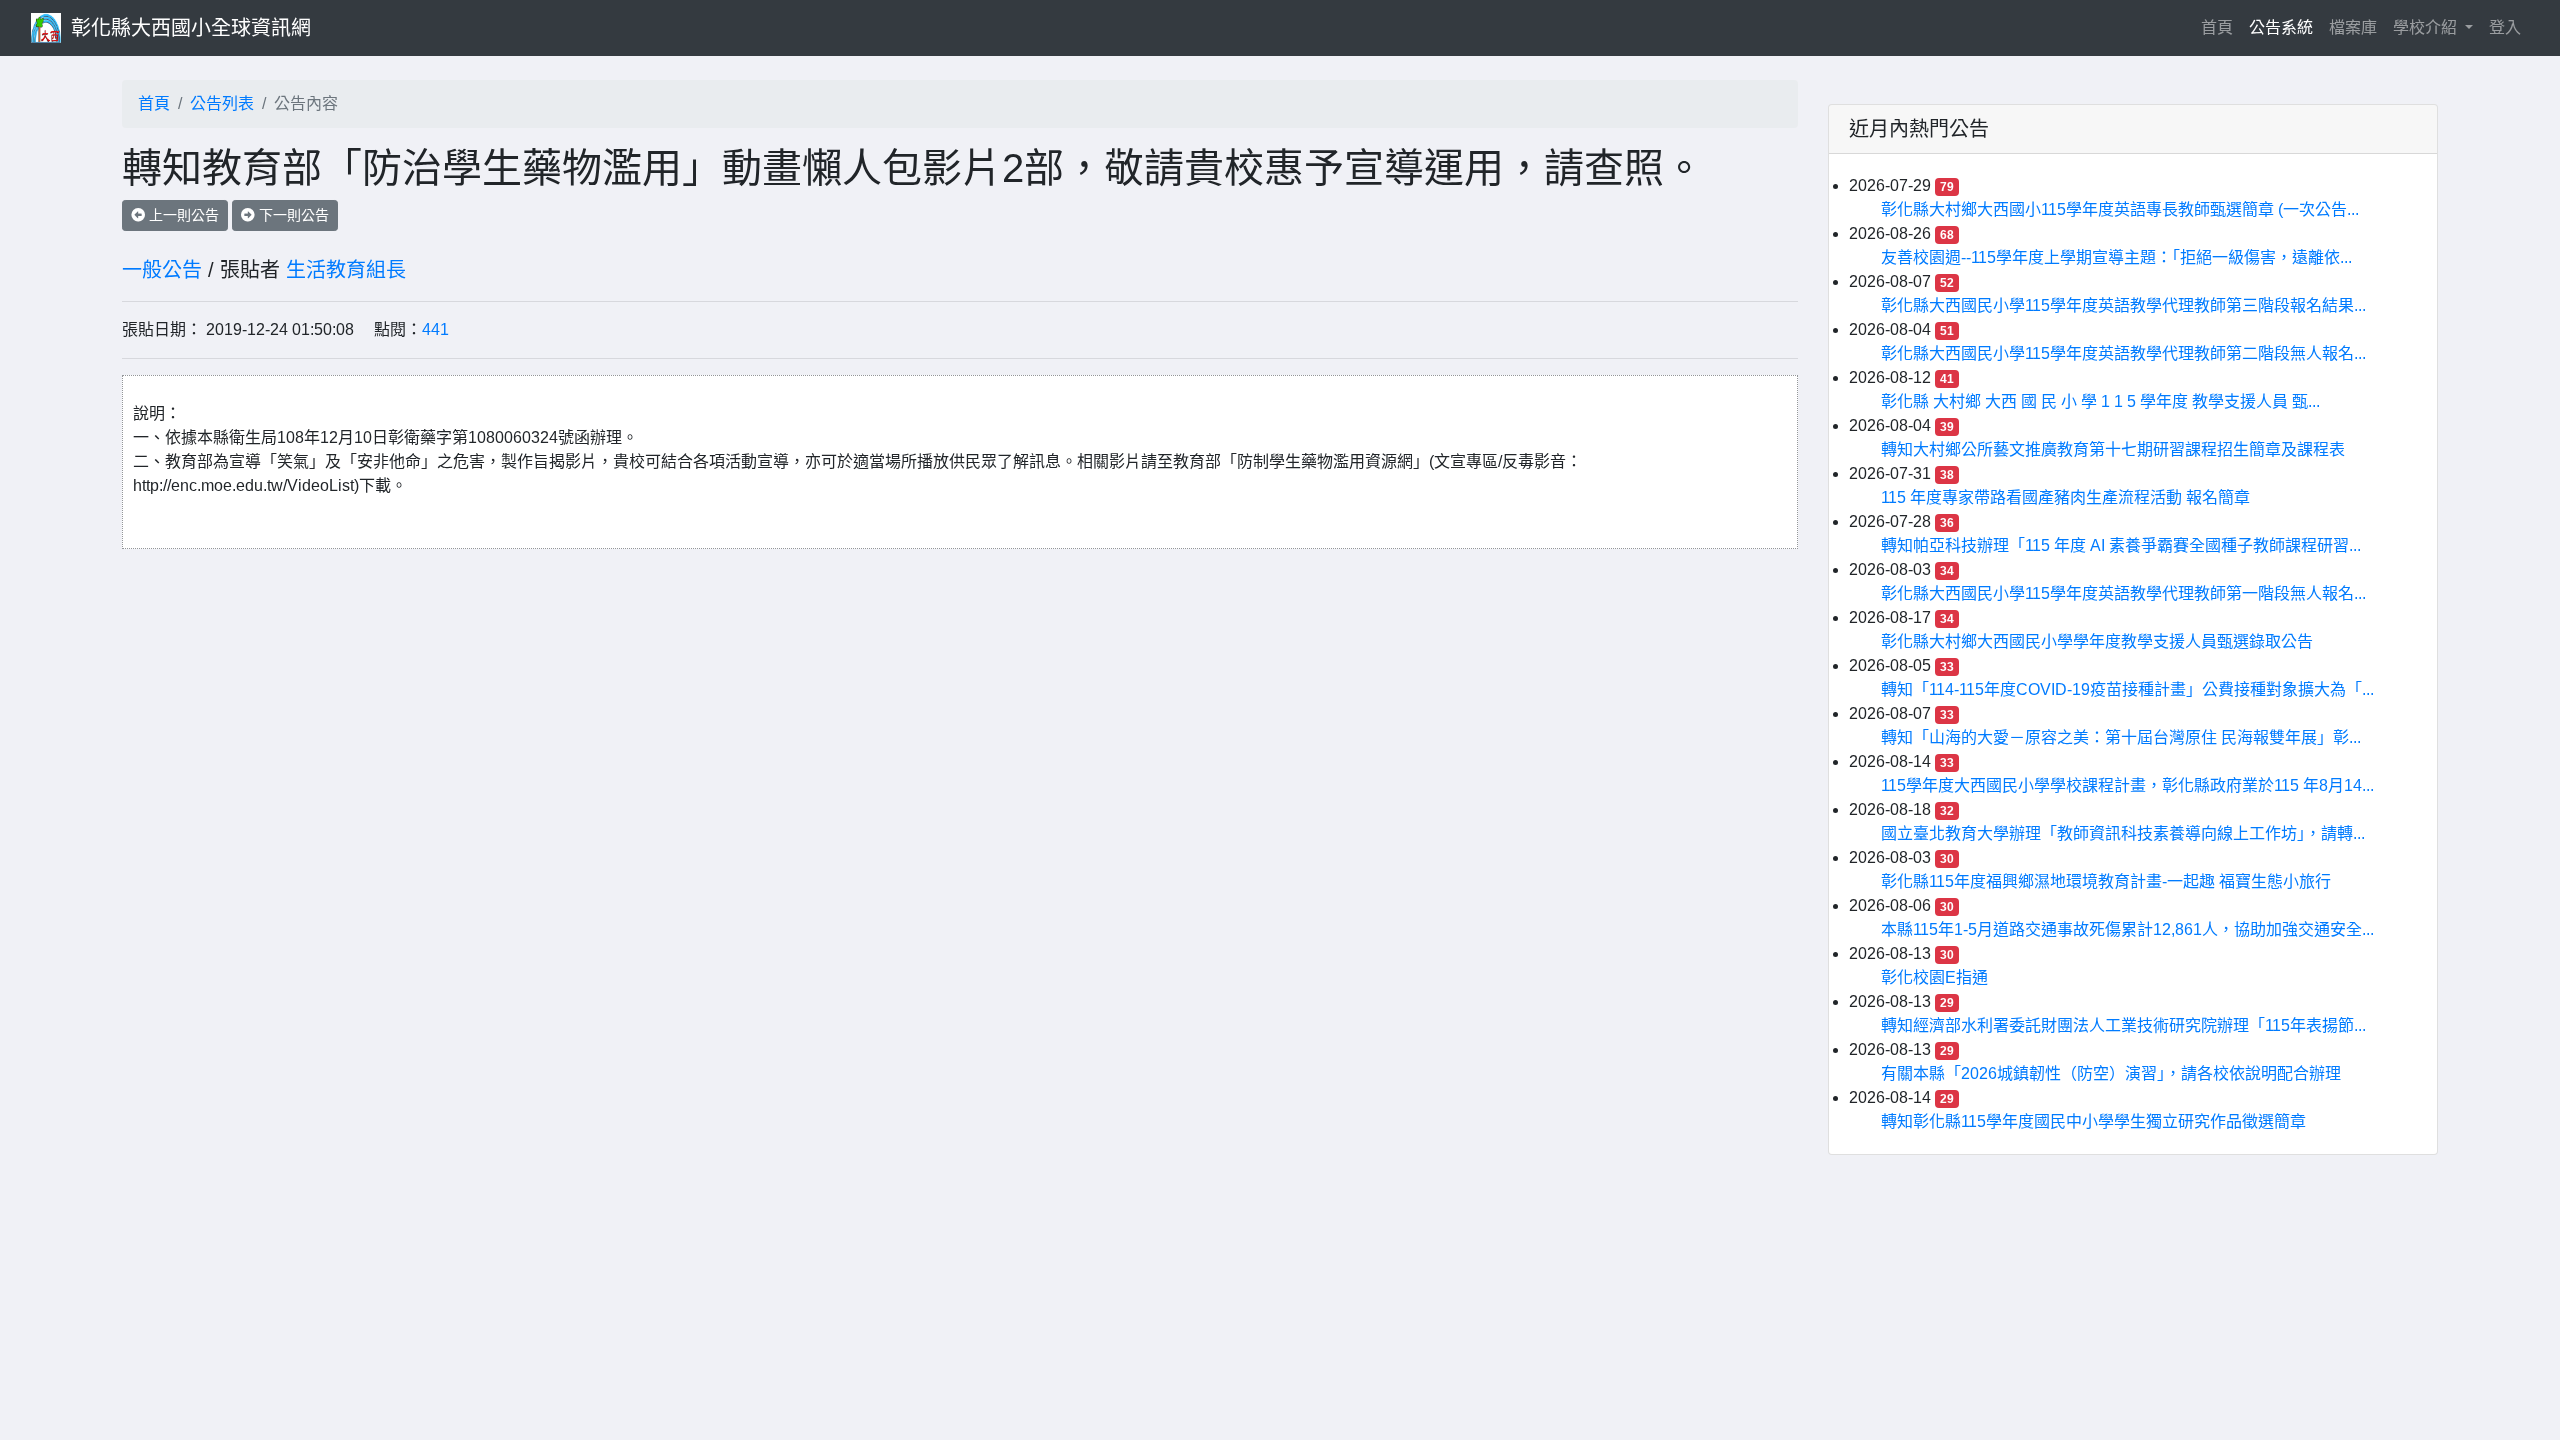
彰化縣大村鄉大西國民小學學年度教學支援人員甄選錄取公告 (2097, 641)
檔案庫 (2353, 27)
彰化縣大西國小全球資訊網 (191, 28)
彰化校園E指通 (1934, 977)
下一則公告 (292, 215)
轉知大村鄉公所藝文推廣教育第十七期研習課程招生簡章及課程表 (2113, 449)
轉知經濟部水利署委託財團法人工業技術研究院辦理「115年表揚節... (2123, 1025)
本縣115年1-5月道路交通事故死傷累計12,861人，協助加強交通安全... (2127, 929)
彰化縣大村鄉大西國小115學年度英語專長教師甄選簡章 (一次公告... (2120, 209)
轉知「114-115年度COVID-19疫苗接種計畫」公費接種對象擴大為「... (2127, 689)
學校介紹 (2427, 27)
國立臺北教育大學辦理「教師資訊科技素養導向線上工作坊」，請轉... (2123, 833)
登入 (2505, 27)
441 (435, 329)
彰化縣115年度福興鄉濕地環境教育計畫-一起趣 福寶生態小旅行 (2106, 881)
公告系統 (2281, 27)
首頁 (2221, 27)
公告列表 (222, 103)
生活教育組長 (346, 270)
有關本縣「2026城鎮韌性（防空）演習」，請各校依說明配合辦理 (2111, 1073)
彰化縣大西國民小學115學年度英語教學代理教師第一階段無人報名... (2123, 593)
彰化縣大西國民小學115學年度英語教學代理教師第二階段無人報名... (2123, 353)
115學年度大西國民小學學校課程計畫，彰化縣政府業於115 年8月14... (2127, 785)
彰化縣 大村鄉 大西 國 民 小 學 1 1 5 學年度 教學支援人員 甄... (2100, 401)
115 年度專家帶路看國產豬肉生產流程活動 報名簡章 (2065, 497)
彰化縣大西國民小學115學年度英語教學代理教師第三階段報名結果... (2123, 305)
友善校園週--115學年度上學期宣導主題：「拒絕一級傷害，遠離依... (2116, 257)
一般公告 (162, 270)
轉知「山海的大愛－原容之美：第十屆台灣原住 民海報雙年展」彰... (2121, 737)
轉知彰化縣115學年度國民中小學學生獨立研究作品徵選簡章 (2093, 1121)
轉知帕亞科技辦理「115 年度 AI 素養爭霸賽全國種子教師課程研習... (2121, 545)
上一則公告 (182, 215)
